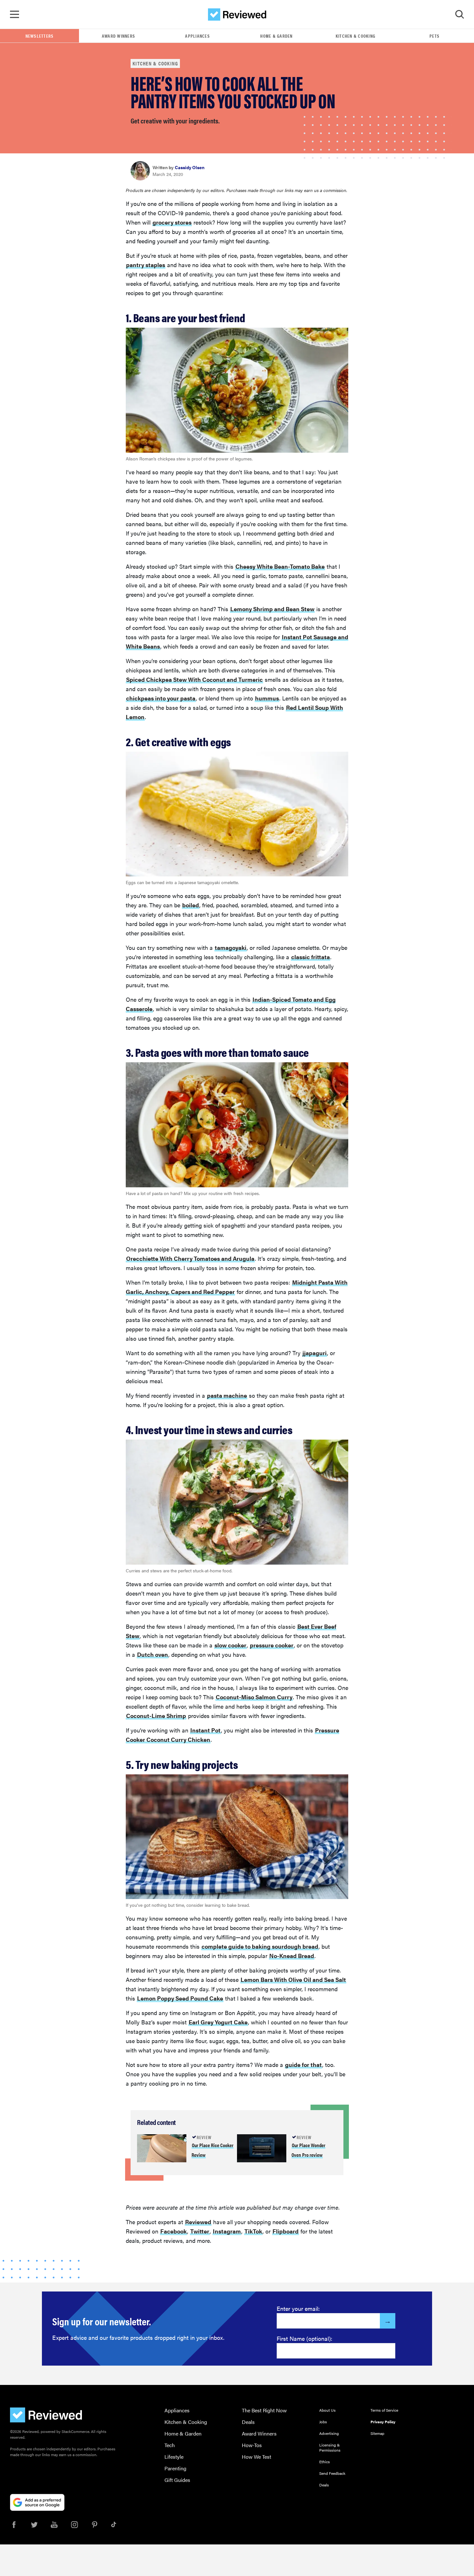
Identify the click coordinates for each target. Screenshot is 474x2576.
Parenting (175, 2468)
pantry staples (146, 265)
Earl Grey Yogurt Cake (218, 2022)
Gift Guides (177, 2480)
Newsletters (40, 36)
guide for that (303, 2065)
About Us (327, 2410)
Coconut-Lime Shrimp (156, 1716)
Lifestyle (174, 2457)
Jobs (323, 2422)
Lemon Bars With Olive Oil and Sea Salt (293, 1979)
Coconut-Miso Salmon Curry (254, 1697)
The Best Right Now (264, 2410)
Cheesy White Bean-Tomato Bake (280, 566)
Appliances (197, 36)
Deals (248, 2422)
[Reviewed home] (237, 14)
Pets (434, 36)
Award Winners (118, 36)
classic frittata (311, 957)
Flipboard (286, 2231)
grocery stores (172, 222)
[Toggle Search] (459, 14)
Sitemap (377, 2433)
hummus (267, 698)
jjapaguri (315, 1353)
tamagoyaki (231, 947)
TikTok (253, 2231)
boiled (191, 905)
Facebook (173, 2231)
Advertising (329, 2433)
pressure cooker (272, 1645)
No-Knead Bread (292, 1956)
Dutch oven (153, 1654)
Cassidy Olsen (190, 167)
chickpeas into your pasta (161, 698)
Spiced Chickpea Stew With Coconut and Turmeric (194, 679)
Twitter (200, 2231)
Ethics (325, 2462)
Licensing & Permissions (330, 2447)
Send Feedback (332, 2473)
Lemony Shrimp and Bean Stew (272, 609)
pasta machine (227, 1395)
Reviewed (198, 2222)
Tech (170, 2445)
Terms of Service (384, 2410)
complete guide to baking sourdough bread (260, 1946)
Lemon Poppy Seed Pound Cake (180, 1998)
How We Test (257, 2457)
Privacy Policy (383, 2422)
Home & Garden (276, 36)
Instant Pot (205, 1730)
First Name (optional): (305, 2338)
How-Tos (252, 2445)
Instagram (227, 2231)
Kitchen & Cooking (355, 36)
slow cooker (230, 1645)
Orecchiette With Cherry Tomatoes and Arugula (190, 1258)
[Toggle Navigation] (15, 14)
